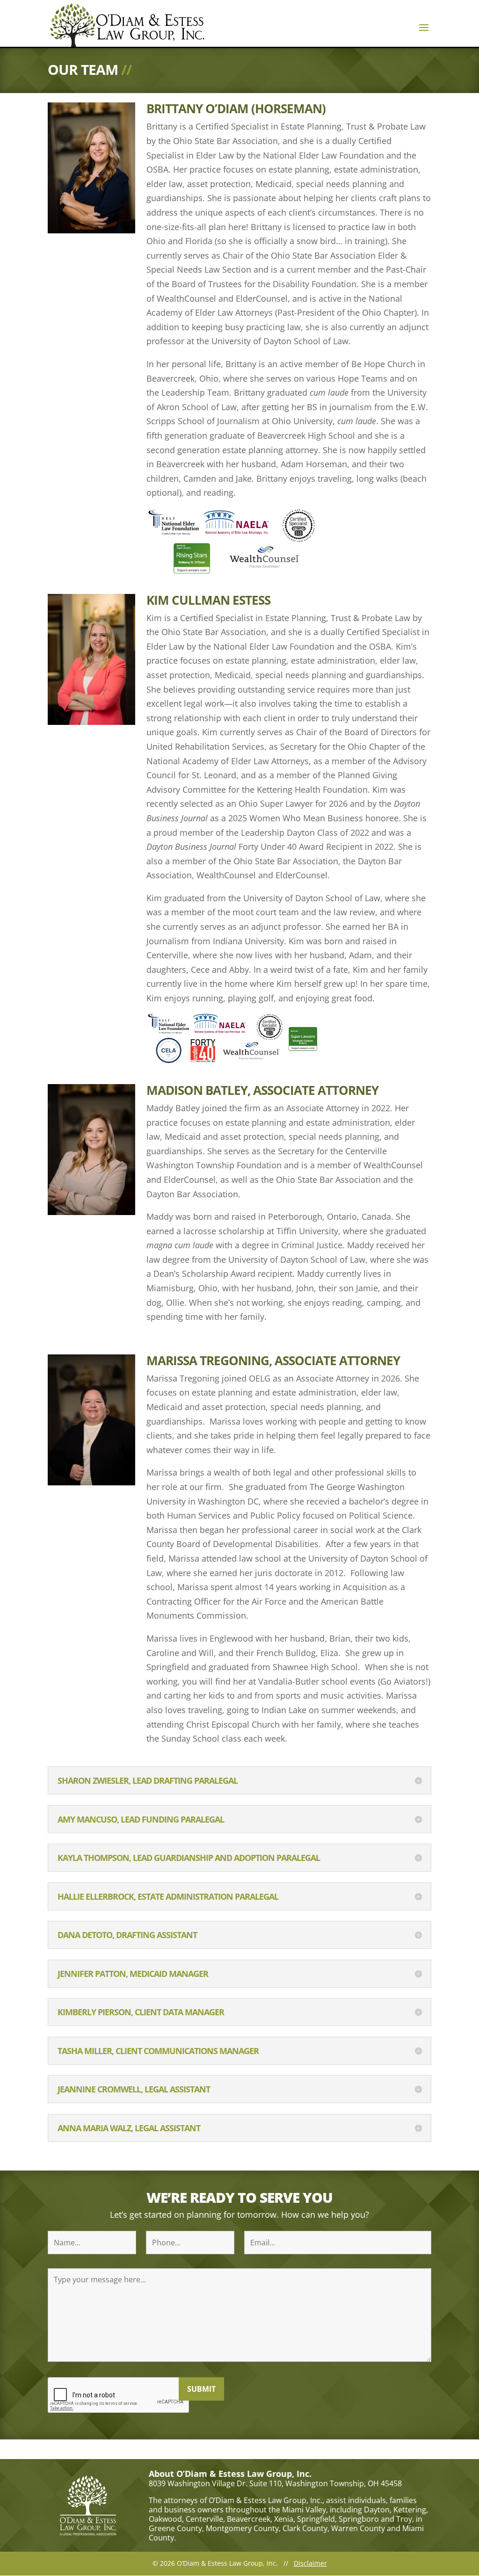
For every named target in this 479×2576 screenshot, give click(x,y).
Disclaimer (310, 2563)
